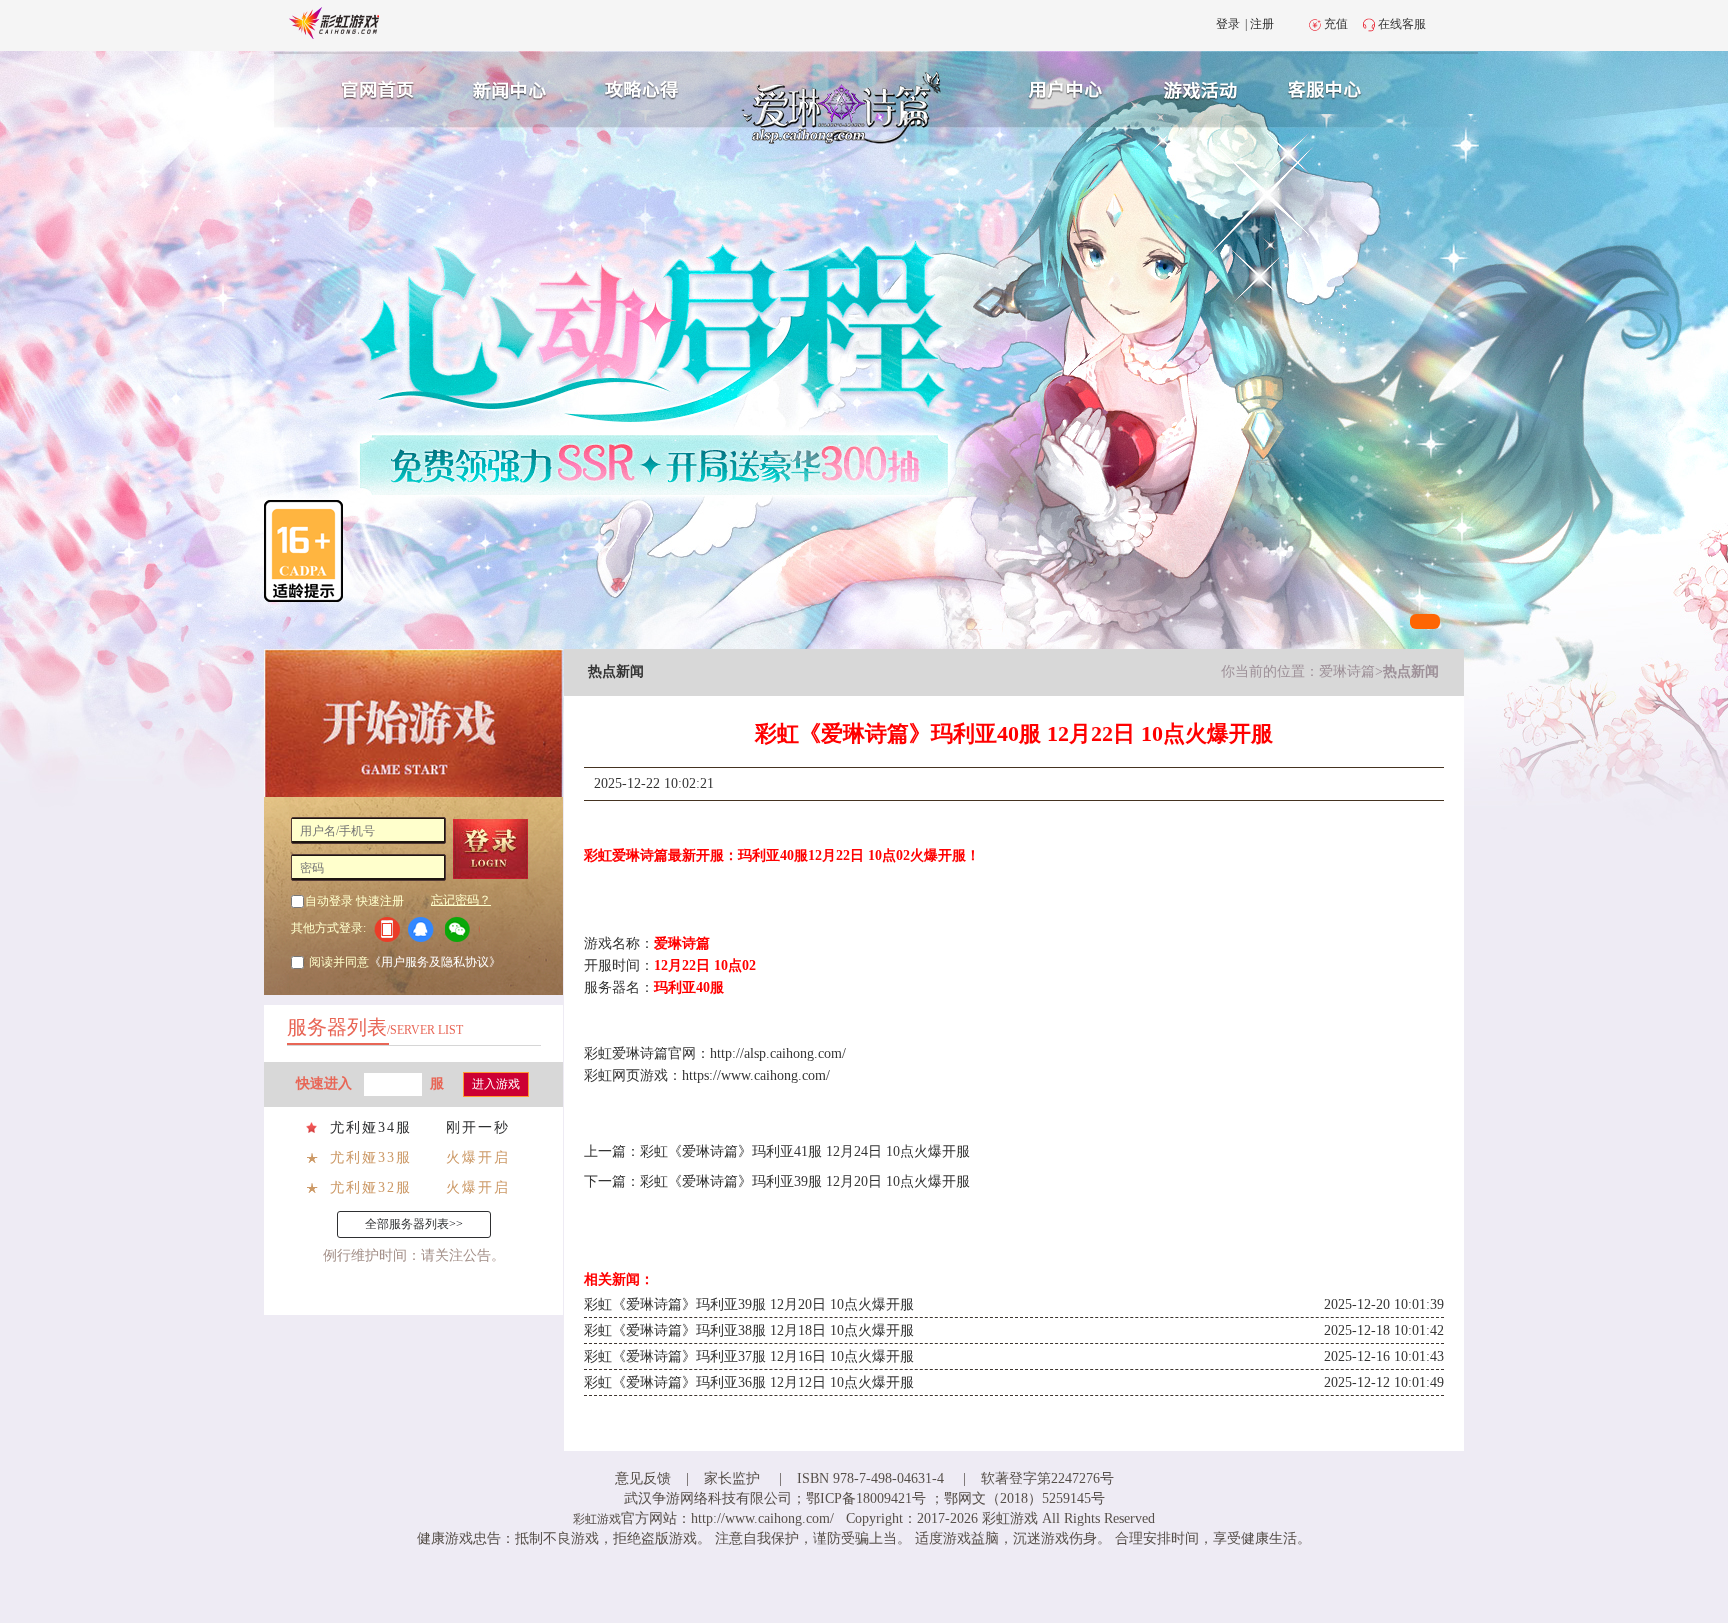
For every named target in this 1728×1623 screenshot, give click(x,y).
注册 (1262, 24)
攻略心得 (644, 87)
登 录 (497, 849)
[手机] (386, 929)
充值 (1336, 24)
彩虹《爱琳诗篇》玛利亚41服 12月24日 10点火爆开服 (805, 1151)
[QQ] (424, 929)
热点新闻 (1411, 671)
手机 (386, 929)
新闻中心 (507, 87)
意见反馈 (643, 1478)
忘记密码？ (461, 900)
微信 (462, 929)
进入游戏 (496, 1084)
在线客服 (1402, 24)
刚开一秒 (478, 1127)
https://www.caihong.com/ (756, 1075)
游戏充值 (1203, 87)
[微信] (462, 929)
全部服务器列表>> (414, 1224)
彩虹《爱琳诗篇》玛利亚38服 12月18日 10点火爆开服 (749, 1330)
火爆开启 (478, 1157)
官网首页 (370, 87)
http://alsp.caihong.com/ (778, 1053)
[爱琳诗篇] (863, 145)
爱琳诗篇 (1347, 671)
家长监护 (732, 1478)
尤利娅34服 (371, 1127)
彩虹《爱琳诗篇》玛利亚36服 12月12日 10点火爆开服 (749, 1382)
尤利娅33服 (371, 1157)
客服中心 (1340, 87)
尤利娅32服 (371, 1187)
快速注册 (380, 901)
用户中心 (1066, 87)
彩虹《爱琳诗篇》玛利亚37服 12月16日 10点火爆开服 (749, 1356)
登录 (1228, 24)
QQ (424, 929)
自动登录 (329, 901)
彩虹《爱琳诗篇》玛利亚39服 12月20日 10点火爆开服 (805, 1181)
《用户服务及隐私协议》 (435, 962)
